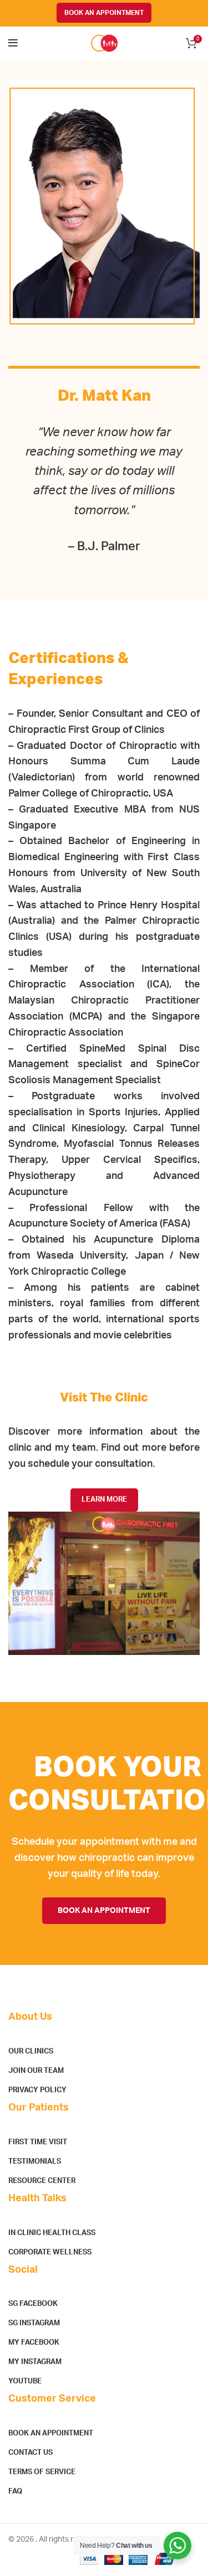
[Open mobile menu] (13, 43)
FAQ (15, 2492)
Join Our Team (36, 2071)
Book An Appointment (51, 2433)
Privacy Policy (37, 2090)
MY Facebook (34, 2343)
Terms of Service (42, 2472)
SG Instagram (34, 2323)
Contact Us (31, 2453)
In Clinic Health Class (52, 2233)
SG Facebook (33, 2304)
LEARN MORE (104, 1500)
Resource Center (42, 2181)
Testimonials (35, 2162)
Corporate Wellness (50, 2252)
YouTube (25, 2381)
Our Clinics (31, 2052)
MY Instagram (35, 2362)
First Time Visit (38, 2142)
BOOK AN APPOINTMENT (104, 13)
